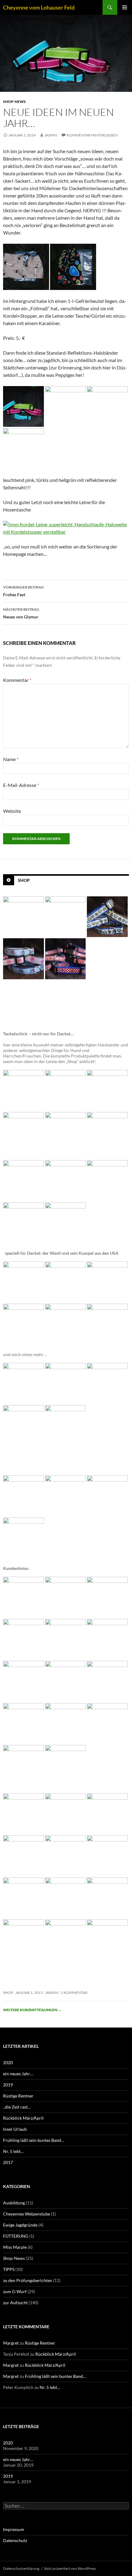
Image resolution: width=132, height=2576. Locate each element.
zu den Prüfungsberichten (28, 2280)
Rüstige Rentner (18, 2096)
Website (12, 811)
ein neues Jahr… (18, 2074)
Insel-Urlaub (15, 2129)
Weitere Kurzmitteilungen (32, 2010)
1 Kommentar (74, 1993)
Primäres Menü (125, 7)
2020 (8, 2062)
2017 (8, 2162)
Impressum (14, 2529)
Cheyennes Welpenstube (27, 2214)
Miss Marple (15, 2247)
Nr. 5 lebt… (13, 2151)
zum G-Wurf (15, 2291)
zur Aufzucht (15, 2303)
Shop (24, 880)
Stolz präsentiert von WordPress (70, 2568)
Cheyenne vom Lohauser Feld (39, 7)
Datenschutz (15, 2540)
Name (11, 759)
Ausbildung (14, 2203)
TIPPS (9, 2269)
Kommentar (17, 680)
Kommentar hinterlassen (92, 135)
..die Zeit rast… (17, 2107)
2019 (8, 2085)
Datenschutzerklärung (21, 2568)
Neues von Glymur (21, 613)
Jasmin (51, 135)
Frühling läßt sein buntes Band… (34, 2140)
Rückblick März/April (23, 2118)
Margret (11, 2343)
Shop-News (14, 102)
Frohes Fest (23, 591)
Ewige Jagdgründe (20, 2225)
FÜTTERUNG (16, 2236)
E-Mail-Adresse (21, 785)
